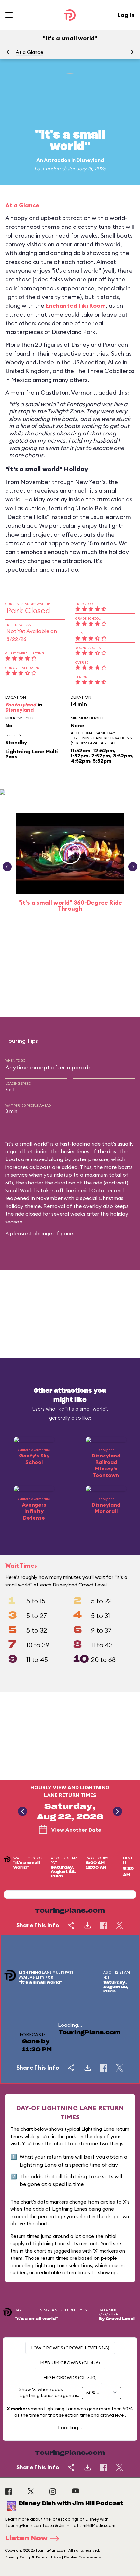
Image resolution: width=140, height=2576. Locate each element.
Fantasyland (21, 705)
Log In (126, 15)
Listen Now (26, 2539)
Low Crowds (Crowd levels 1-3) (70, 2348)
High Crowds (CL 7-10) (70, 2378)
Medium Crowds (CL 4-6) (70, 2363)
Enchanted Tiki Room (76, 306)
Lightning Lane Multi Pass (32, 754)
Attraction (57, 160)
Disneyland (90, 160)
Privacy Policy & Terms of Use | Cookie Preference (53, 2557)
